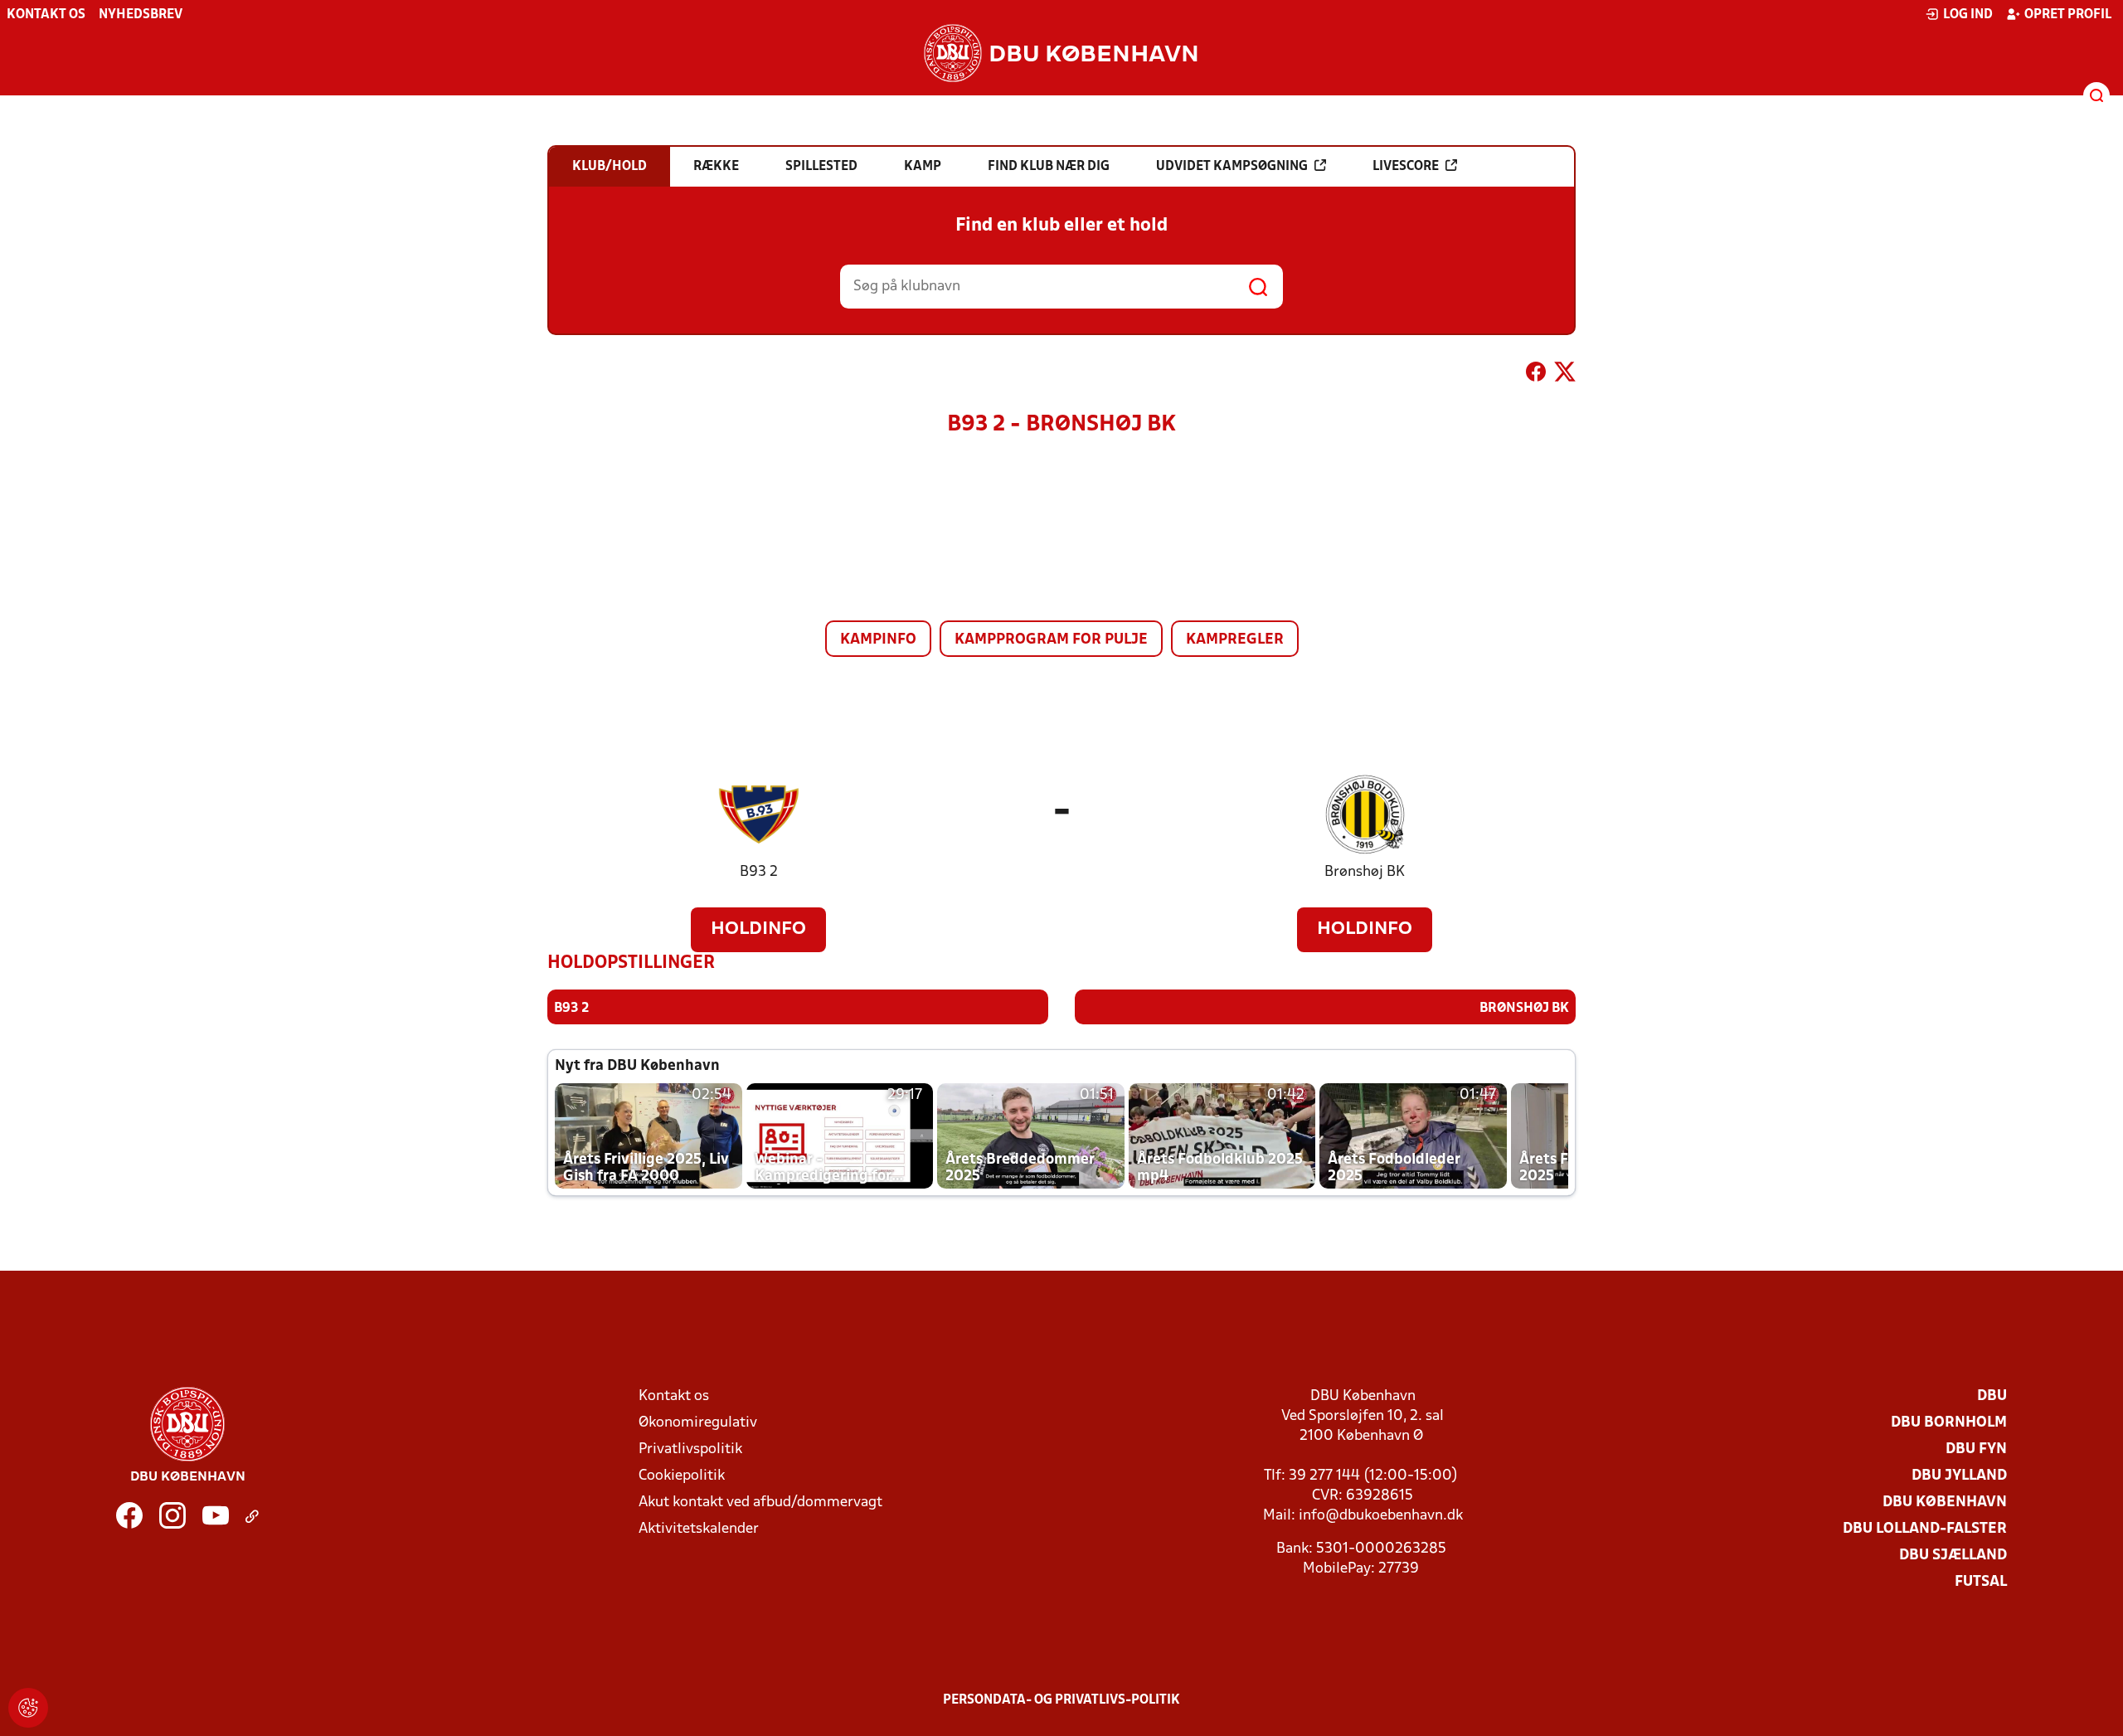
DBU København (1945, 1503)
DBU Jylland (1959, 1476)
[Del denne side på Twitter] (1565, 375)
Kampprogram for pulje (1051, 640)
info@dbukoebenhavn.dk (1381, 1516)
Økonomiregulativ (698, 1423)
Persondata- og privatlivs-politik (1061, 1700)
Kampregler (1235, 640)
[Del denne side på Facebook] (1536, 375)
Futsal (1981, 1582)
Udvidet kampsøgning (1232, 167)
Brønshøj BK (1365, 872)
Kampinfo (878, 640)
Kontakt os (46, 15)
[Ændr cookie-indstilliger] (28, 1708)
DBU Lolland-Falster (1925, 1529)
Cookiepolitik (682, 1476)
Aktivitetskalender (699, 1529)
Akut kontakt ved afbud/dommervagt (760, 1503)
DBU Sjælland (1953, 1556)
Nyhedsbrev (141, 15)
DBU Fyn (1976, 1449)
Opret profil (2068, 15)
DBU (1992, 1396)
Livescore (1406, 167)
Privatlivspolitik (690, 1449)
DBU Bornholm (1949, 1423)
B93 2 (759, 872)
